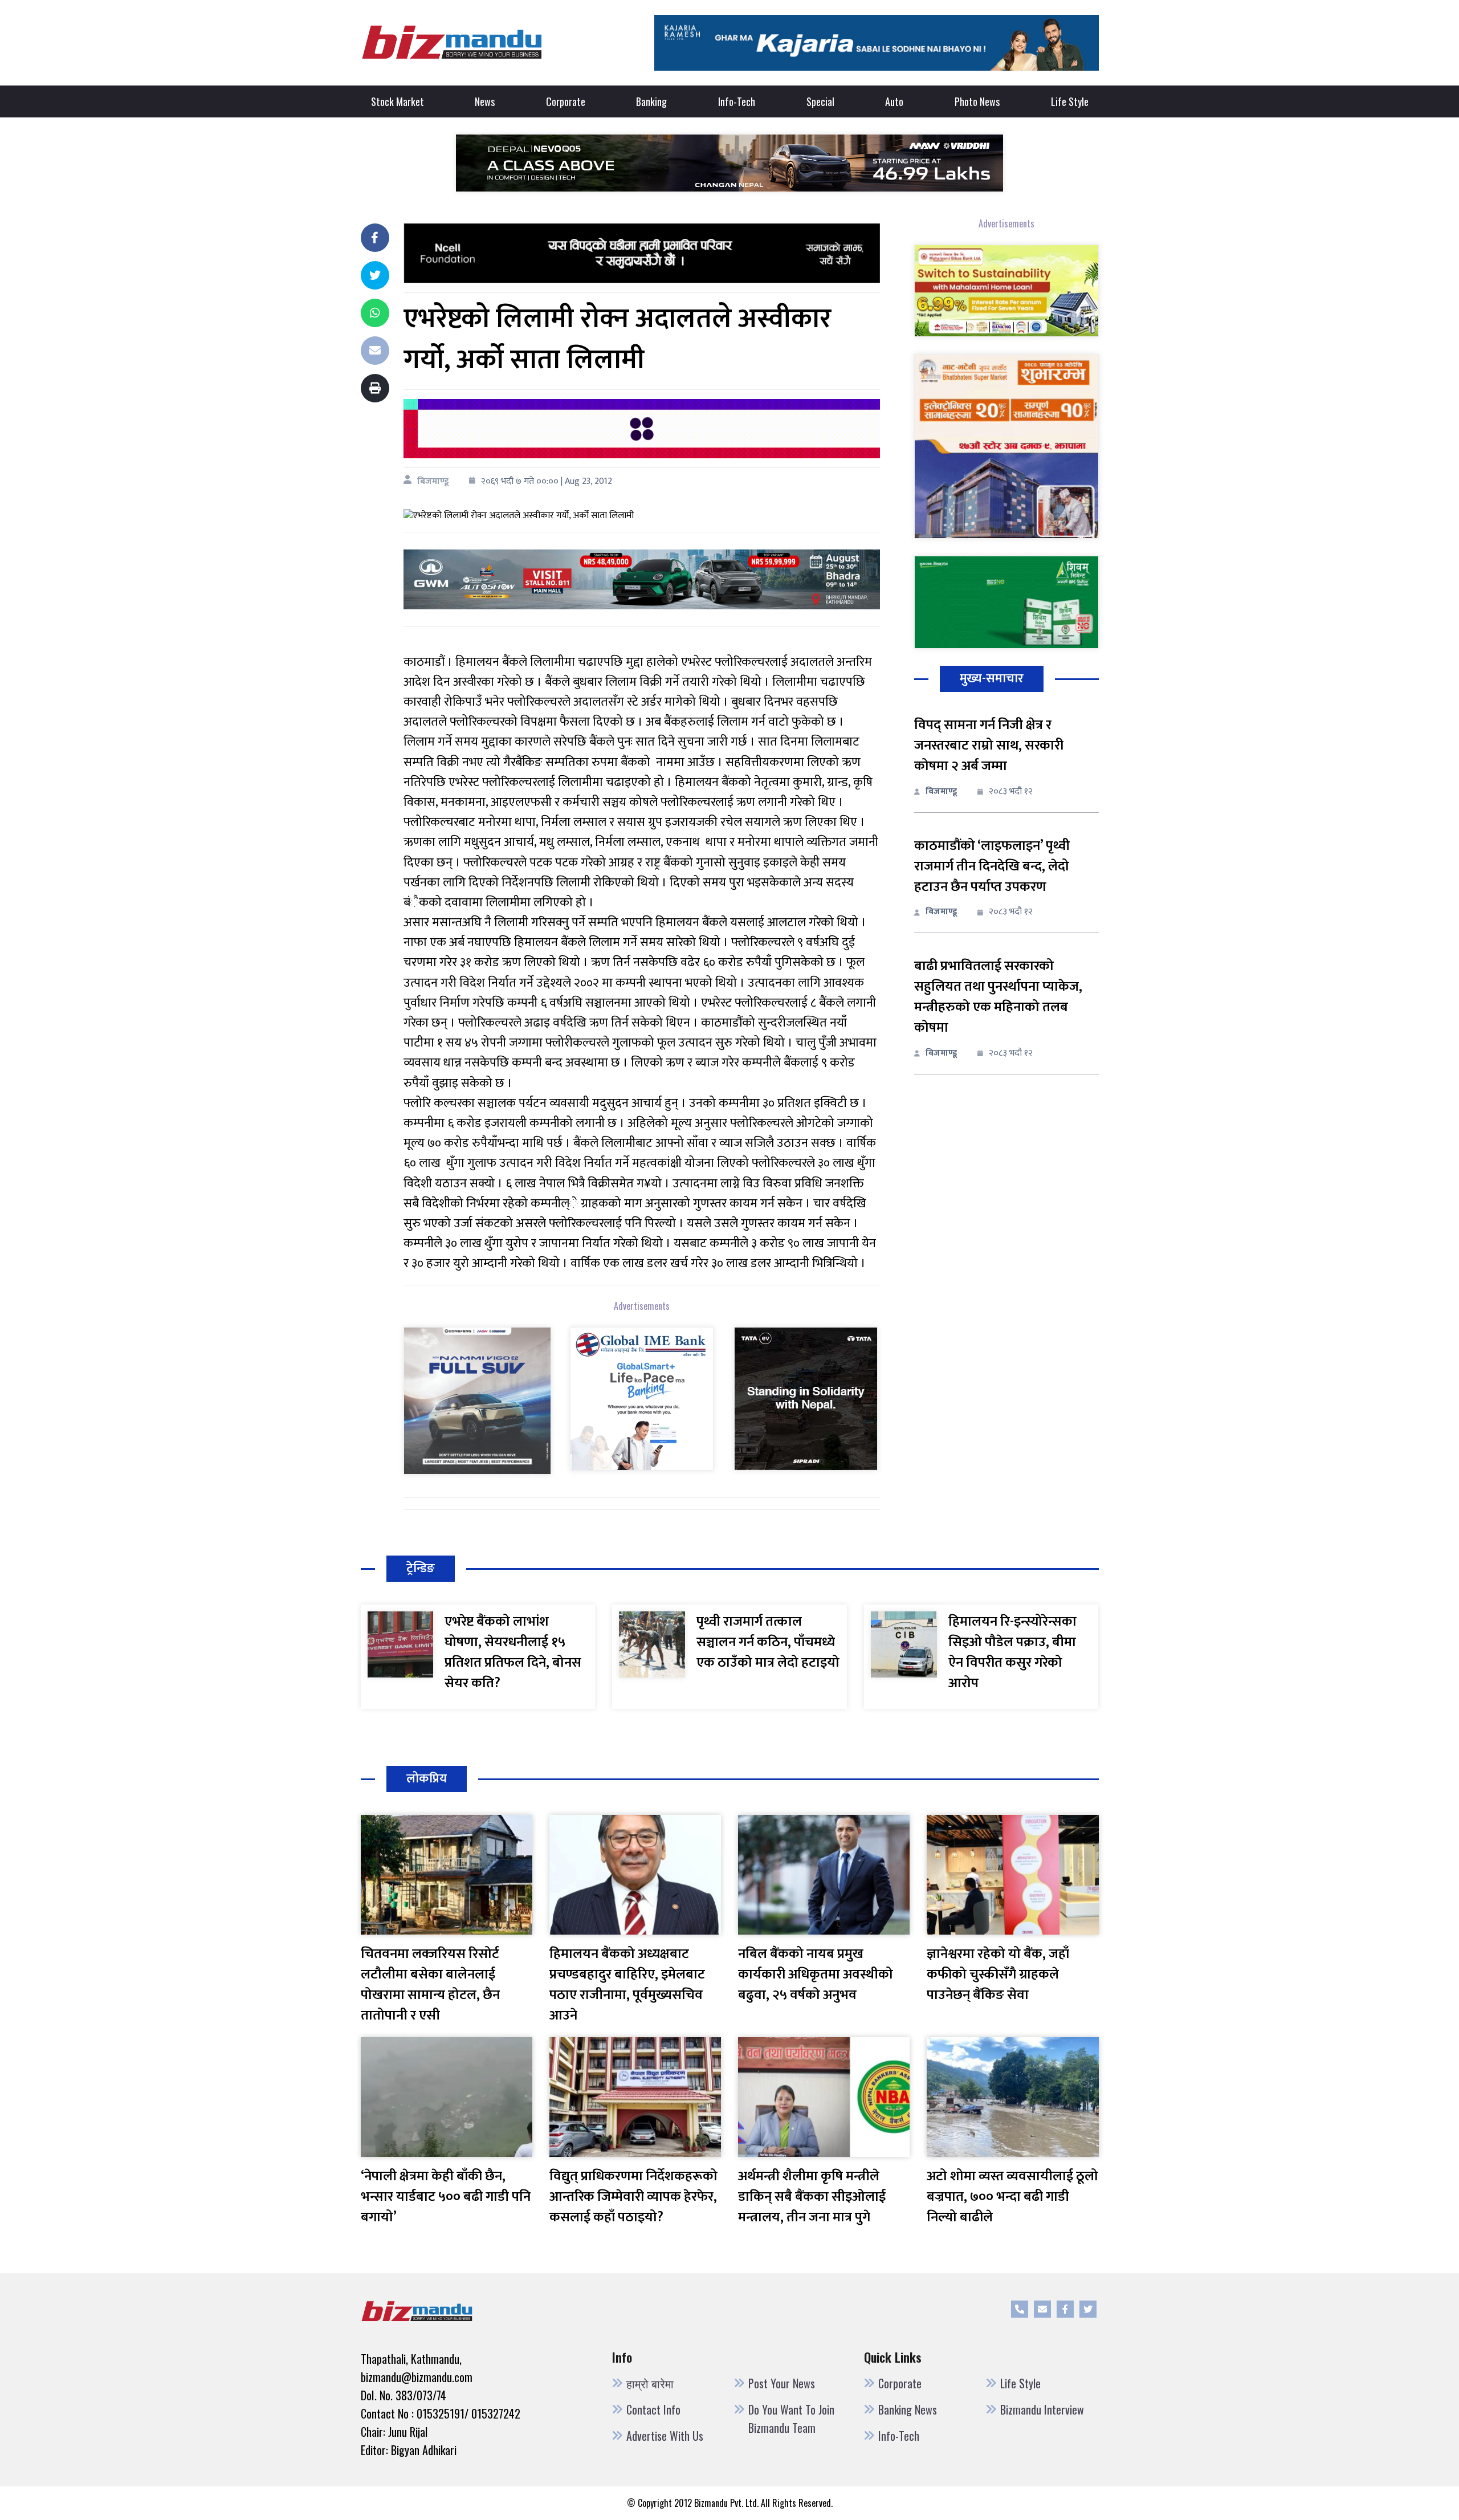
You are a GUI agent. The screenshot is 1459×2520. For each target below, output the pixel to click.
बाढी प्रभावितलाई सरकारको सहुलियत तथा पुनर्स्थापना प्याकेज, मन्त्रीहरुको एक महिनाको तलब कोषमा (998, 997)
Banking (651, 101)
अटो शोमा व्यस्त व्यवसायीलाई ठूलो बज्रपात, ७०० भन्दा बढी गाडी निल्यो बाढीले (1012, 2197)
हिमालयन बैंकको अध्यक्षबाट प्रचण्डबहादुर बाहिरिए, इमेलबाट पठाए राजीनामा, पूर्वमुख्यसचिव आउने (627, 1985)
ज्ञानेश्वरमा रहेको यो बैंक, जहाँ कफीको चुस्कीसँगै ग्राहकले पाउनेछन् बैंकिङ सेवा (998, 1975)
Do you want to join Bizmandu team (791, 2419)
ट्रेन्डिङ (421, 1568)
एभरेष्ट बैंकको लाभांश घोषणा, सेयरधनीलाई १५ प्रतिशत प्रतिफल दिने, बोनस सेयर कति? (513, 1652)
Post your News (782, 2383)
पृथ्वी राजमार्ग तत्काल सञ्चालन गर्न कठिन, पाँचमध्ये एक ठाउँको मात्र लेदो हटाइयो (768, 1642)
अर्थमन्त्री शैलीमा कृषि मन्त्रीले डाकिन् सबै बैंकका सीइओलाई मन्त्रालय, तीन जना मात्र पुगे (812, 2197)
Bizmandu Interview (1042, 2409)
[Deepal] (729, 162)
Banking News (908, 2409)
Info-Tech (737, 101)
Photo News (977, 101)
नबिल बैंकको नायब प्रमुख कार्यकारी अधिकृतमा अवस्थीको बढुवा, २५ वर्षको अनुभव (816, 1975)
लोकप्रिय (427, 1779)
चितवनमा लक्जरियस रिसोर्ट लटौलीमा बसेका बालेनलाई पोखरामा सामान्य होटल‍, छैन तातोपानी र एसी (430, 1985)
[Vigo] (477, 1400)
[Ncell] (641, 253)
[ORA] (641, 579)
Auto (894, 101)
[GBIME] (642, 1399)
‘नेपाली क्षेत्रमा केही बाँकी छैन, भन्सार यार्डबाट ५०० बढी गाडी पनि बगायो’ (446, 2197)
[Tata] (806, 1399)
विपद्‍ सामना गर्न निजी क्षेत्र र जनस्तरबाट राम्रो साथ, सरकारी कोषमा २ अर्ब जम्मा (989, 746)
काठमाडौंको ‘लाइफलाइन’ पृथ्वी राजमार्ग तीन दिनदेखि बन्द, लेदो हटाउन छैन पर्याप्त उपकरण (992, 866)
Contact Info (653, 2409)
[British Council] (641, 428)
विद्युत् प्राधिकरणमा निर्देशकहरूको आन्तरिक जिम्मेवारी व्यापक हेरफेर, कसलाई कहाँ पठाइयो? (633, 2197)
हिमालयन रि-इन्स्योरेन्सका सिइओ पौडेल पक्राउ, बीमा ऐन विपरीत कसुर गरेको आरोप (1012, 1652)
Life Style (1070, 101)
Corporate (566, 101)
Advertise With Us (665, 2436)
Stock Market (398, 101)
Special (820, 101)
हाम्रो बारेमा (650, 2383)
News (485, 101)
